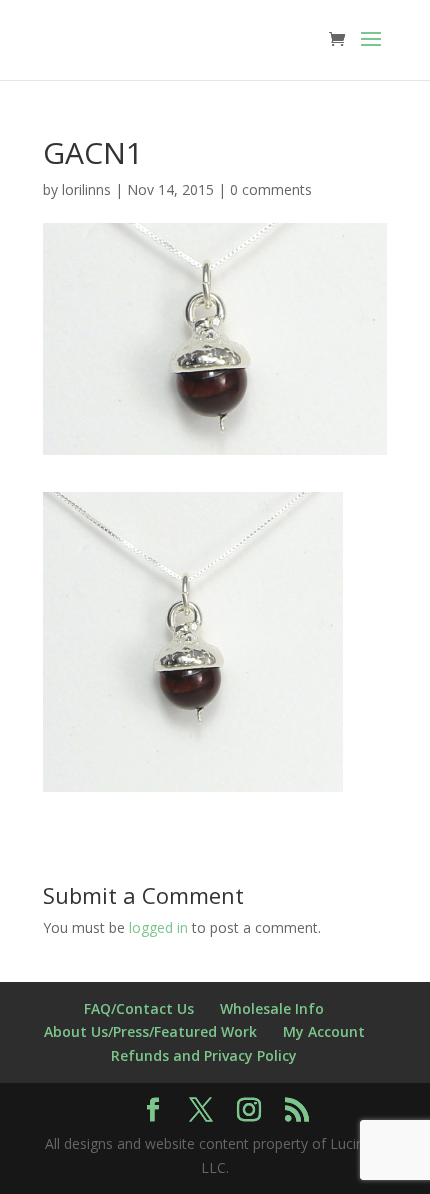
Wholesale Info (272, 1008)
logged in (158, 927)
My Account (324, 1031)
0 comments (271, 189)
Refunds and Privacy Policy (204, 1055)
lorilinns (86, 189)
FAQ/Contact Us (139, 1008)
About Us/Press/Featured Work (150, 1031)
